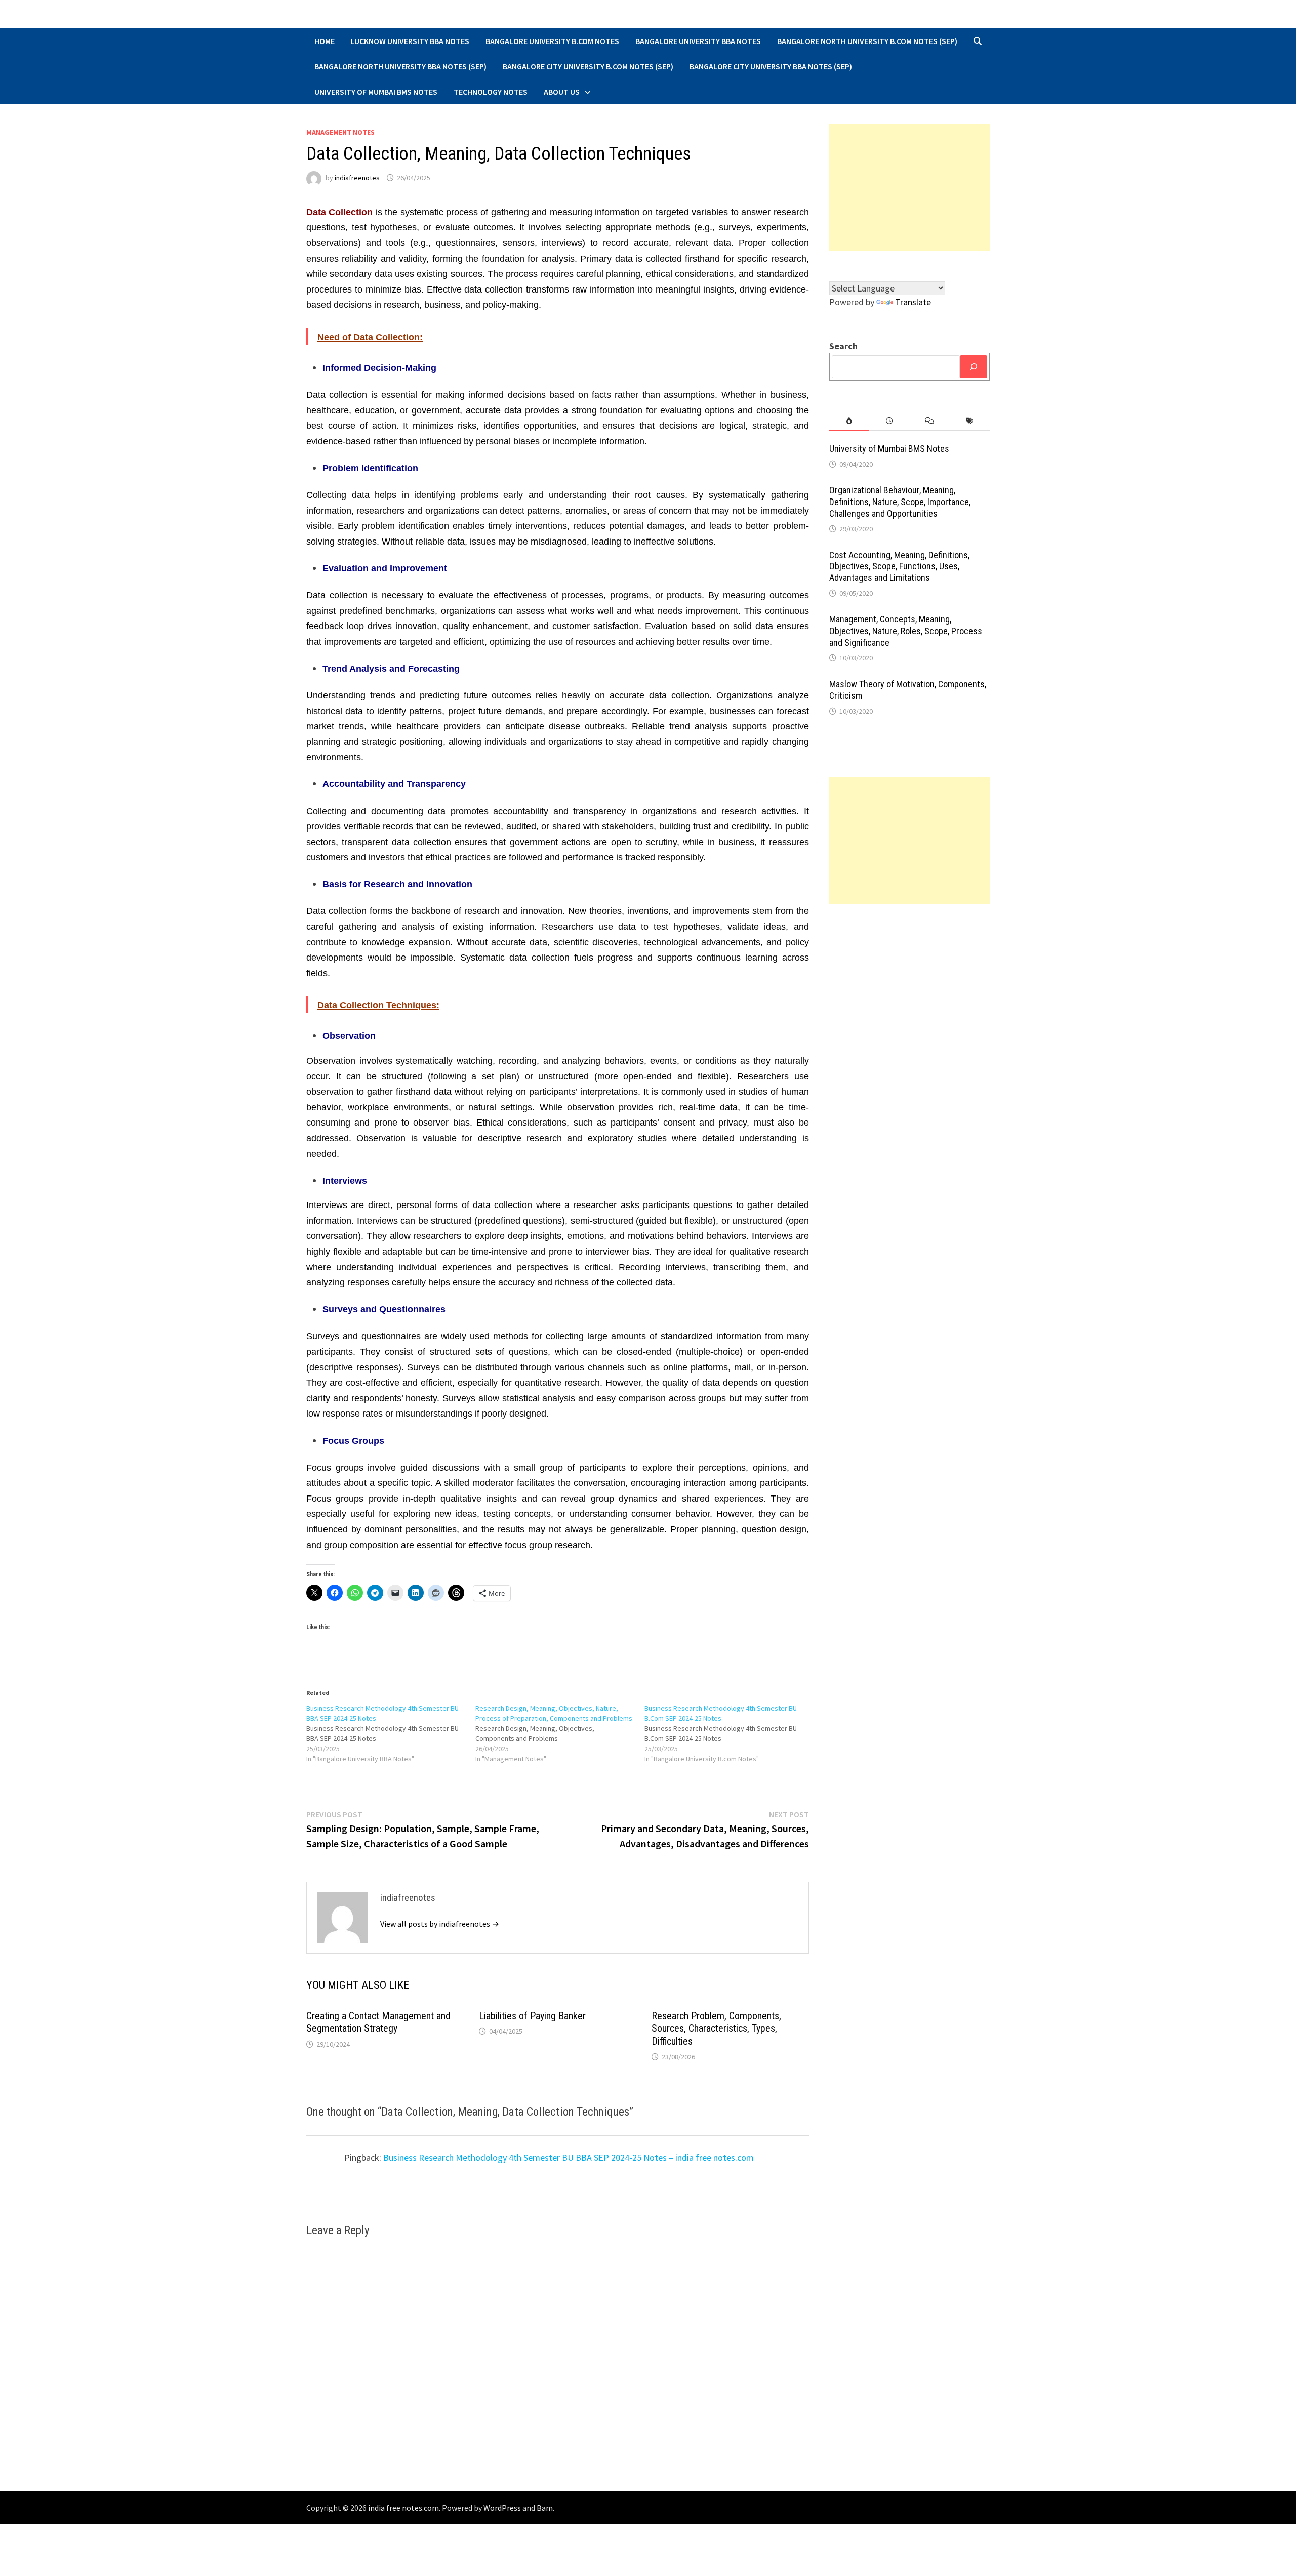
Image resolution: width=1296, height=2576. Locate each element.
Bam (545, 2508)
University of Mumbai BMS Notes (376, 92)
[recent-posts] (889, 421)
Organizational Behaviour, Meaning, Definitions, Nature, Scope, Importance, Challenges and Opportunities (900, 502)
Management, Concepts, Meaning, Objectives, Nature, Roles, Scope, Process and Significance (906, 631)
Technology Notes (491, 92)
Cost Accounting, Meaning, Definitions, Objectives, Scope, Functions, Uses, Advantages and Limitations (899, 567)
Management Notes (340, 132)
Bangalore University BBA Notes (698, 41)
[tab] (849, 421)
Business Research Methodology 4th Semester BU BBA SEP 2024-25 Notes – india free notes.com (569, 2158)
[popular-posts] (849, 421)
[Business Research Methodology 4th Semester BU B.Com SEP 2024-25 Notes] (729, 1733)
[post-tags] (970, 421)
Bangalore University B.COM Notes (552, 41)
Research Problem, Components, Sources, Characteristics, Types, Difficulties (716, 2028)
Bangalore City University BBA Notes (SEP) (771, 66)
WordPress (502, 2508)
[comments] (929, 421)
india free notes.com (403, 2508)
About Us (562, 92)
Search (843, 346)
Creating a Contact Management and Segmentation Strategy (378, 2022)
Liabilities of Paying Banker (532, 2016)
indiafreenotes (357, 178)
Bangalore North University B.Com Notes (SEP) (867, 41)
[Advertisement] (910, 188)
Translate (913, 302)
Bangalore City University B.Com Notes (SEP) (588, 66)
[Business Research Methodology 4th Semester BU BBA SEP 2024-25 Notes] (391, 1733)
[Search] (974, 367)
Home (325, 41)
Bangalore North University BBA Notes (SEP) (400, 66)
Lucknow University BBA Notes (410, 41)
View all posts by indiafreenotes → (440, 1924)
